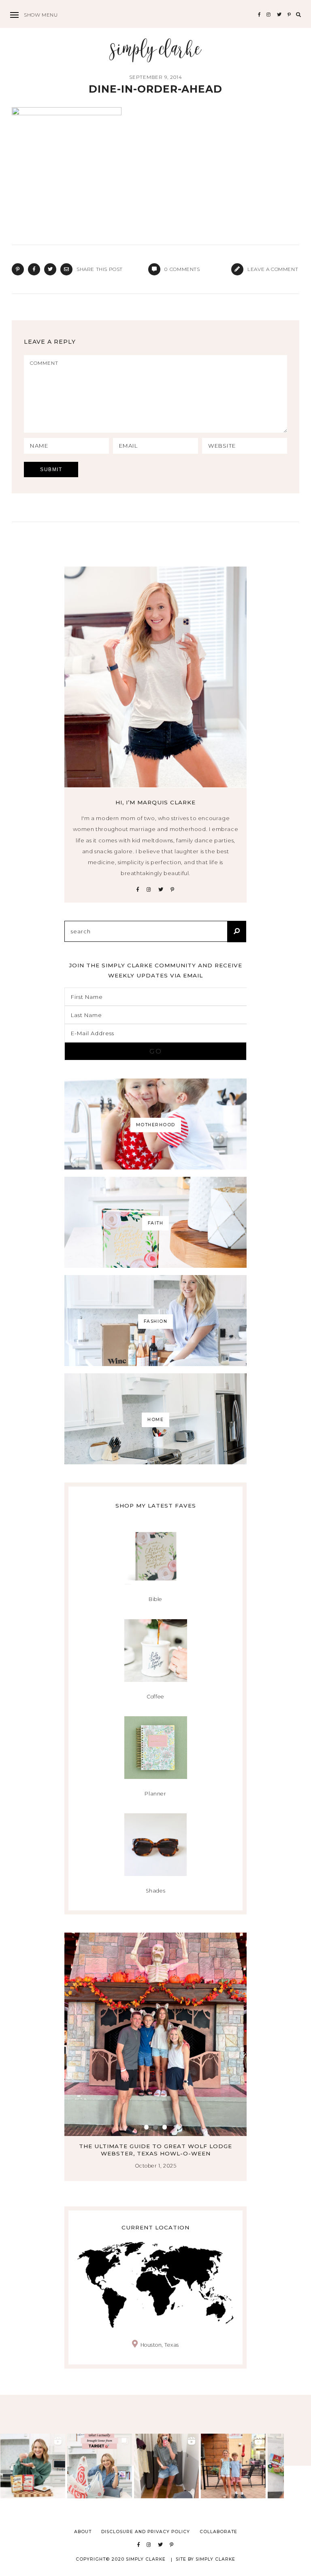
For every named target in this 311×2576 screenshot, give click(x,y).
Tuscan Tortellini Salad (156, 2146)
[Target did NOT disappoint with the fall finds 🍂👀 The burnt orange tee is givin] (100, 2466)
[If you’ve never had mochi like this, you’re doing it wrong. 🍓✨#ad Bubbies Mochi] (33, 2466)
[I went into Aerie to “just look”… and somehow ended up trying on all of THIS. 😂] (166, 2466)
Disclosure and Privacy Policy (146, 2532)
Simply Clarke (156, 50)
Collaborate (218, 2532)
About (83, 2532)
